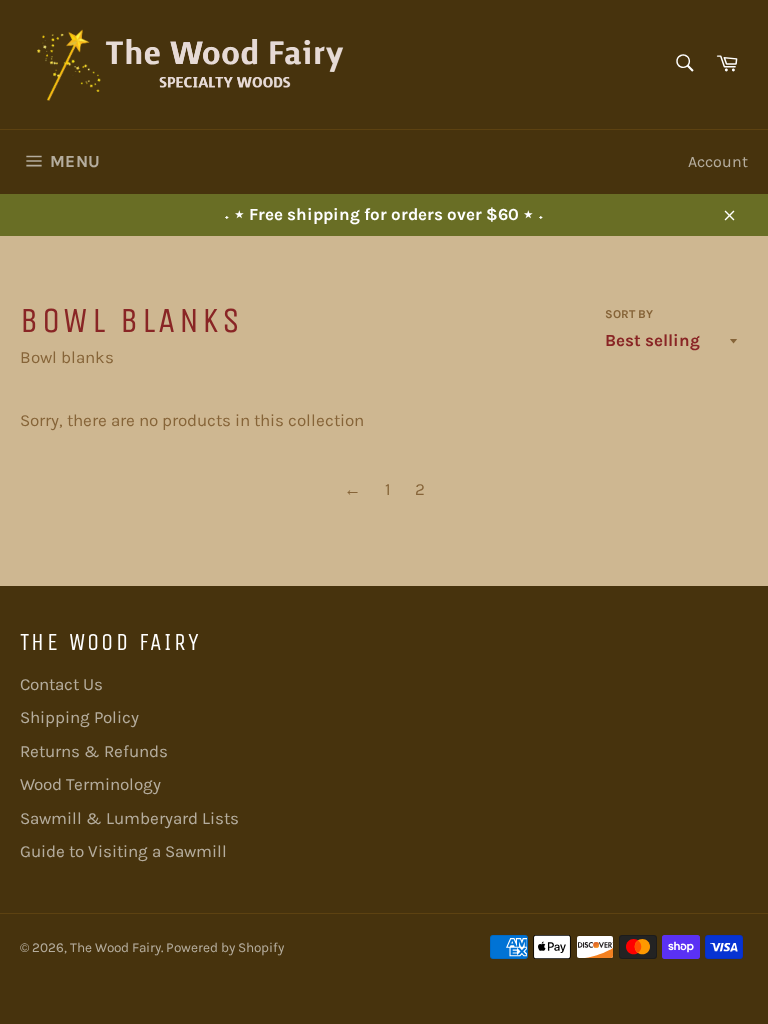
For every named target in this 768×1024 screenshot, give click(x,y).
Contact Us (61, 684)
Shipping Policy (79, 717)
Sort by (629, 314)
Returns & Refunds (94, 751)
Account (718, 161)
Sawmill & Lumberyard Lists (129, 818)
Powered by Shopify (225, 947)
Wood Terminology (90, 784)
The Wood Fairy (115, 947)
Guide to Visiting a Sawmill (123, 851)
